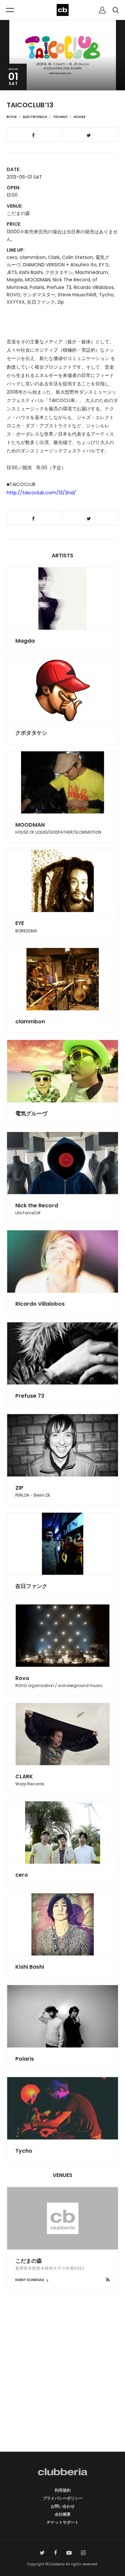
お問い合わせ (63, 2506)
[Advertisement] (62, 2382)
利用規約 (63, 2490)
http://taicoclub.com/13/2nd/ (41, 493)
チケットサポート (63, 2522)
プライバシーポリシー (63, 2498)
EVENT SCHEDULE (30, 2280)
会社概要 (63, 2514)
